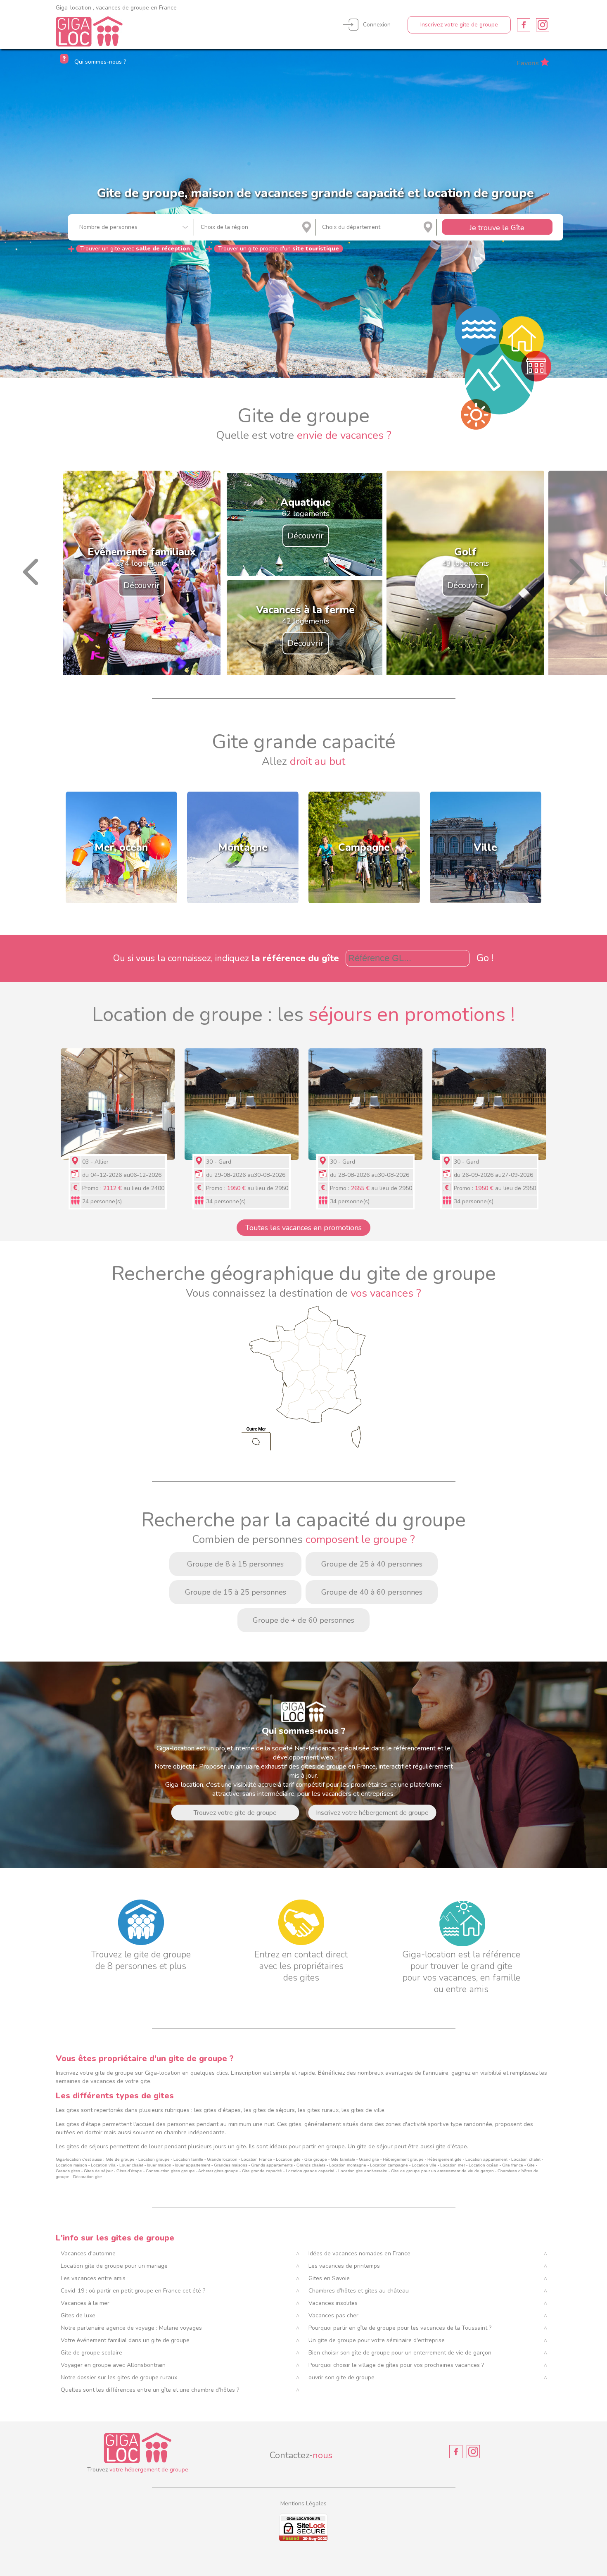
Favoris (528, 63)
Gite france (513, 2165)
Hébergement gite (445, 2159)
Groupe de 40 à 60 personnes (372, 1592)
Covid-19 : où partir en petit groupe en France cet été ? (133, 2291)
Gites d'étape (129, 2171)
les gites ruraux (318, 2110)
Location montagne (348, 2165)
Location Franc (255, 2159)
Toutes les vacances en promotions (303, 1228)
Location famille (188, 2159)
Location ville (424, 2165)
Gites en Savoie (329, 2278)
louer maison (159, 2165)
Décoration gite (88, 2177)
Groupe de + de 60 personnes (303, 1620)
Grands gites (68, 2171)
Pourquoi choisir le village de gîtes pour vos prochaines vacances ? (396, 2365)
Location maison (71, 2165)
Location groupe (154, 2159)
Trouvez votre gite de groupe (235, 1813)
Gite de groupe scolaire (91, 2353)
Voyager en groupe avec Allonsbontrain (113, 2365)
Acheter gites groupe (218, 2171)
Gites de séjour (98, 2171)
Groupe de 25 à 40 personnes (372, 1564)
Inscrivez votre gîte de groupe (459, 25)
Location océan (484, 2165)
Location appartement (486, 2159)
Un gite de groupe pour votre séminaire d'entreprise (377, 2340)
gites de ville (368, 2110)
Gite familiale (343, 2159)
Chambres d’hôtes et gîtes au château (359, 2291)
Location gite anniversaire (363, 2171)
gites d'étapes (222, 2110)
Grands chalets (311, 2165)
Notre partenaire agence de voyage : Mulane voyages (131, 2328)
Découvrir (142, 585)
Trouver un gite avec (135, 249)
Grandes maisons (231, 2165)
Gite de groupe (120, 2159)
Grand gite (369, 2159)
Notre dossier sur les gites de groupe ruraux (119, 2377)
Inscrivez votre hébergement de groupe (372, 1813)
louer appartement (192, 2165)
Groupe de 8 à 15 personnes (235, 1564)
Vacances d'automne (88, 2253)
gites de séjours (274, 2110)
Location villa (103, 2165)
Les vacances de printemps (344, 2266)
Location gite (288, 2159)
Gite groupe (316, 2159)
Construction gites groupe (170, 2171)
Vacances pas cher (333, 2315)
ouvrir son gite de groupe (341, 2377)
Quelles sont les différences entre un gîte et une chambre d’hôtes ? (150, 2390)
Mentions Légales (303, 2503)
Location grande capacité (310, 2171)
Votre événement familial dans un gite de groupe (125, 2340)
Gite (531, 2165)
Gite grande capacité (262, 2171)
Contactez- (301, 2455)
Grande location (222, 2159)
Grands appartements (272, 2165)
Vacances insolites (333, 2303)
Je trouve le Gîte (497, 228)
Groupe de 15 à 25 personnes (236, 1592)
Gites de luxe (78, 2315)
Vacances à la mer (85, 2303)
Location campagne (389, 2165)
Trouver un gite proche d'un (279, 249)
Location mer (453, 2165)
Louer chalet (131, 2165)
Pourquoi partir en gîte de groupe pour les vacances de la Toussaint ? (400, 2328)
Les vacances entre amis (93, 2278)
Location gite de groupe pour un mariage (114, 2266)
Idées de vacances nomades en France (359, 2253)
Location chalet (526, 2159)
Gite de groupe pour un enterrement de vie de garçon (442, 2171)
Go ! (485, 958)
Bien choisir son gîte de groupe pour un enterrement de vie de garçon (400, 2353)
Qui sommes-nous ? (99, 62)
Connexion (377, 25)
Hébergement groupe (403, 2159)
